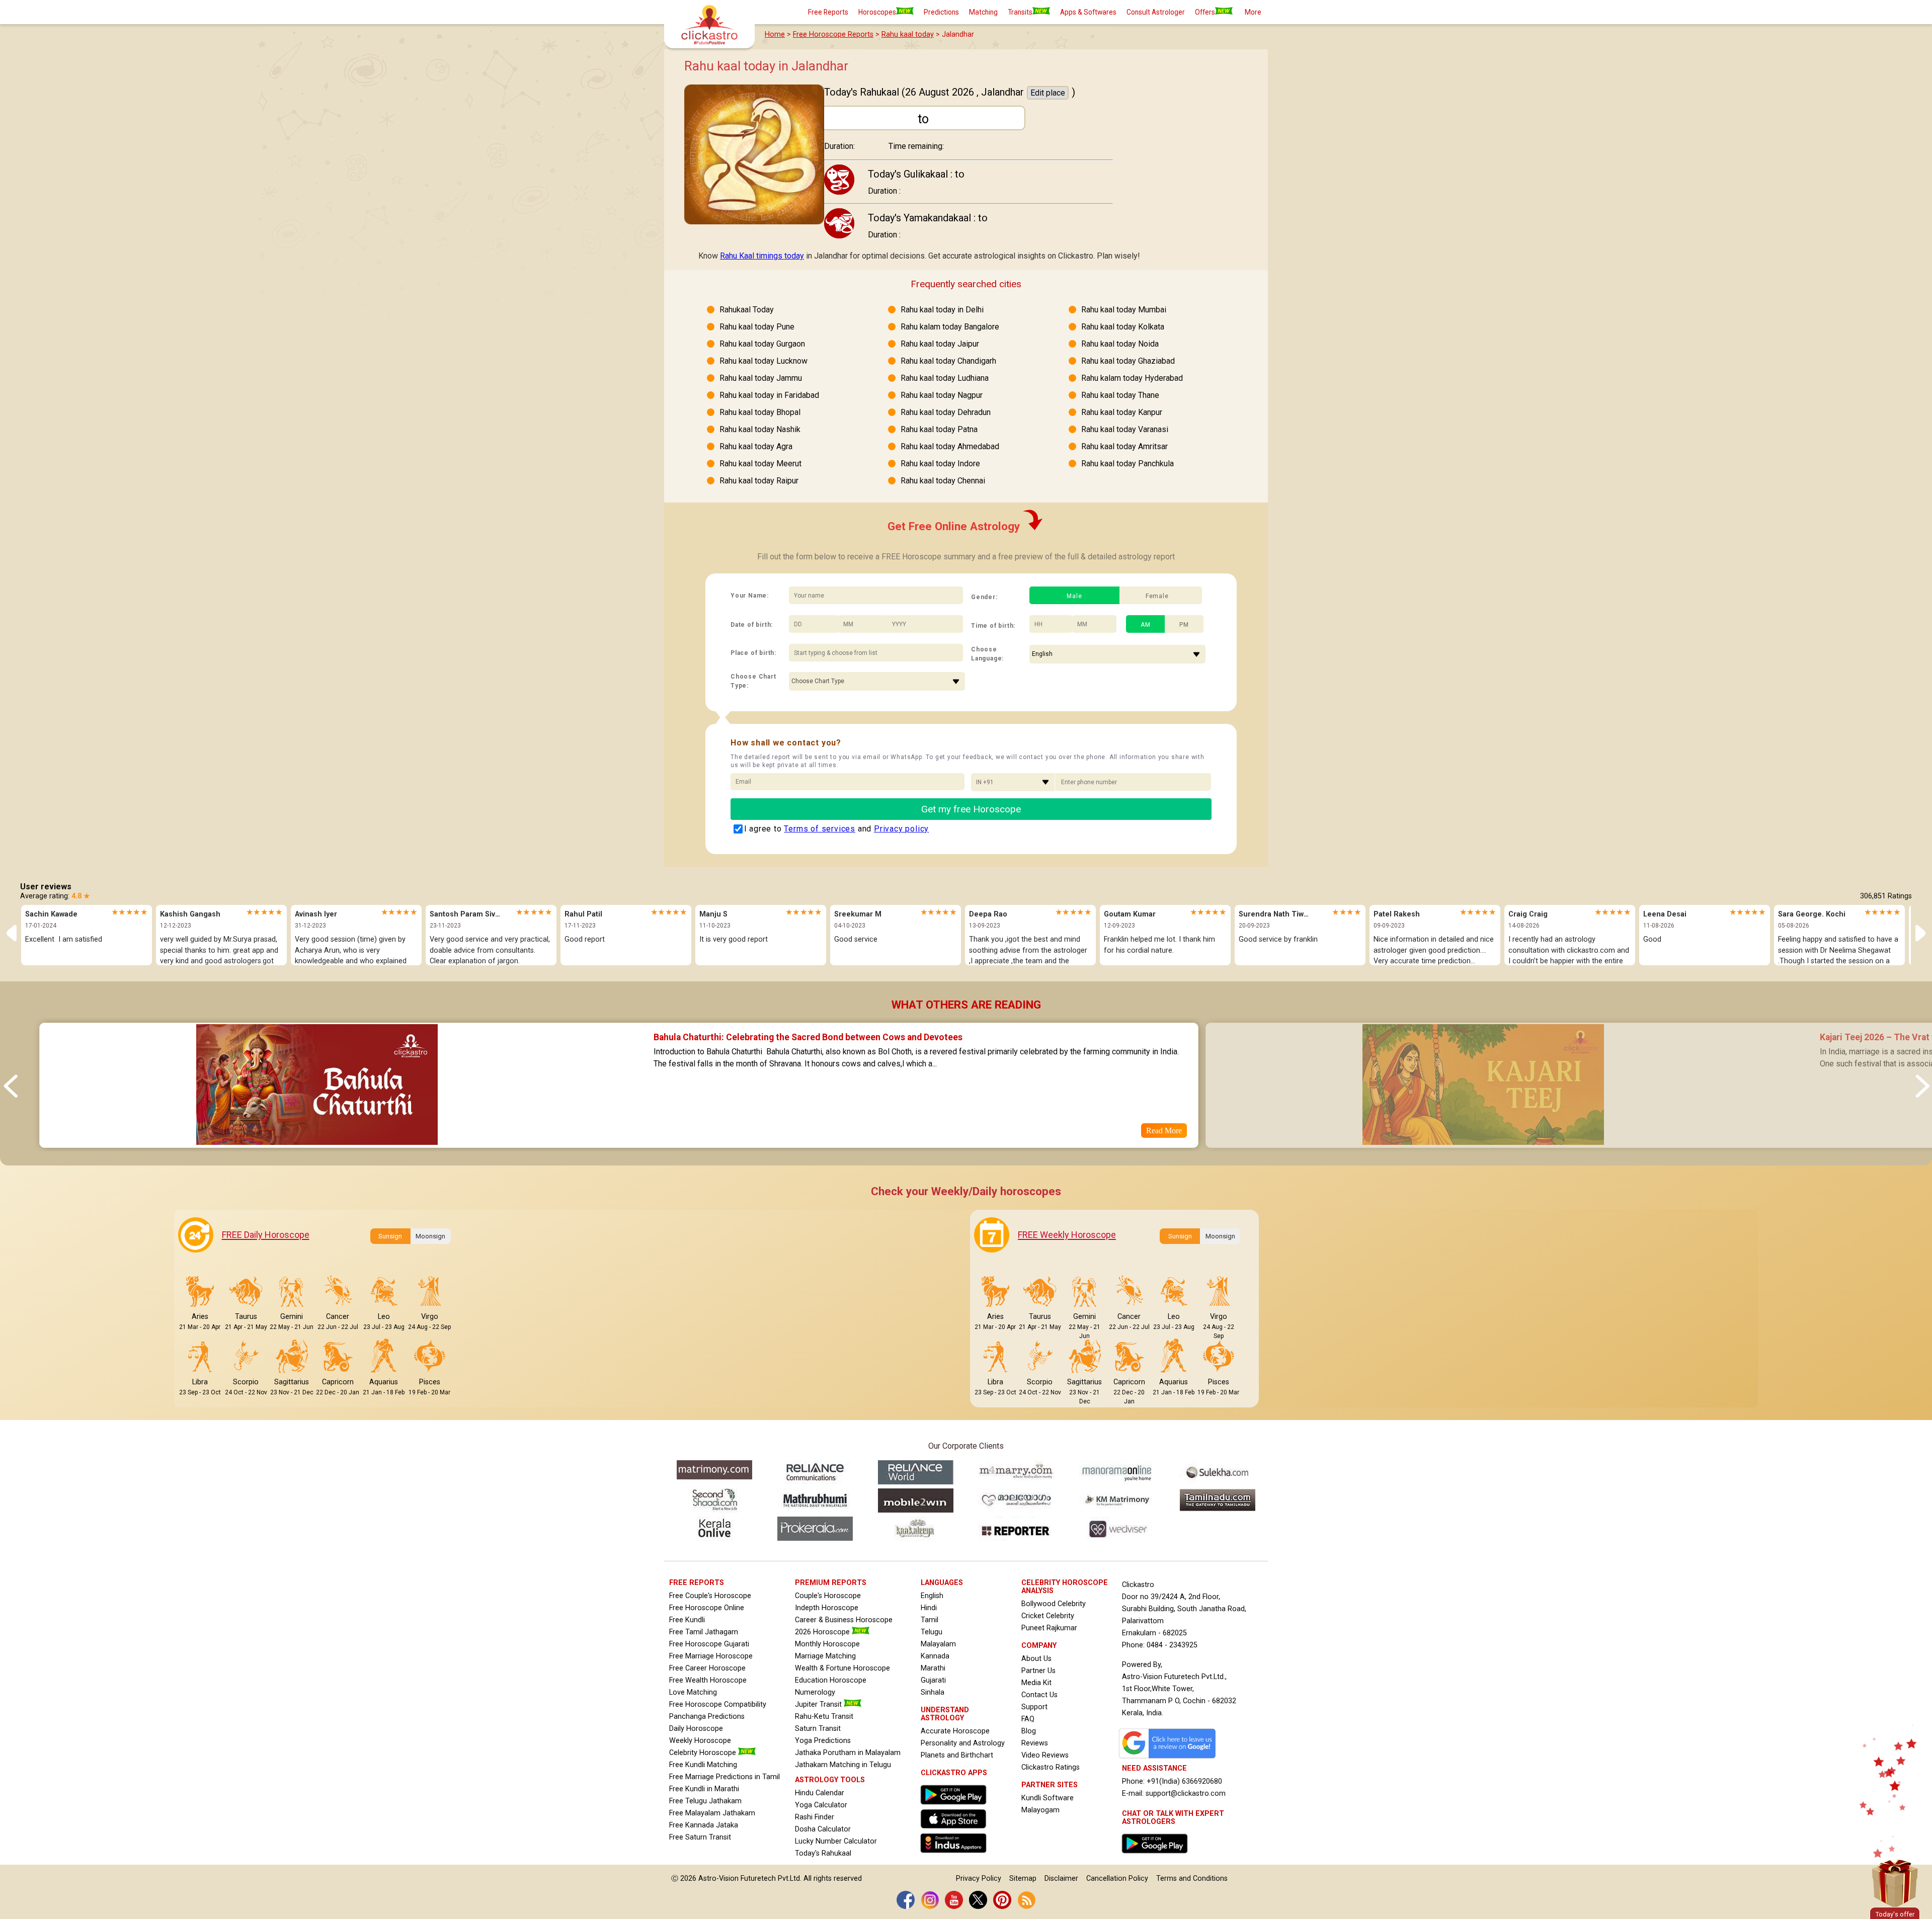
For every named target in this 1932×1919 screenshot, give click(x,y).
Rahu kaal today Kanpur (1122, 412)
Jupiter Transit (819, 1704)
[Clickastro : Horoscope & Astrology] (956, 1855)
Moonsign (430, 1236)
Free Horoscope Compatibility (718, 1704)
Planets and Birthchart (957, 1755)
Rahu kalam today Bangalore (950, 327)
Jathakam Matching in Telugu (843, 1765)
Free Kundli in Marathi (704, 1789)
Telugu (932, 1632)
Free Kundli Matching (703, 1765)
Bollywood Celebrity (1054, 1604)
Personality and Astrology (963, 1743)
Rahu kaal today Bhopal (760, 412)
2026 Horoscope (823, 1632)
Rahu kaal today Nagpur (942, 395)
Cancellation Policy (1117, 1879)
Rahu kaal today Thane (1120, 395)
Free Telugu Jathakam (705, 1801)
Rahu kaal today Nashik (760, 429)
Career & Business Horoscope (844, 1620)
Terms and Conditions (1192, 1879)
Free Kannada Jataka (704, 1825)
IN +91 (985, 782)
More (1253, 12)
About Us (1036, 1659)
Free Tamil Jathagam (704, 1632)
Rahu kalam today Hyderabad (1132, 378)
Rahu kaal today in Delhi (942, 310)
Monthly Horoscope (827, 1644)
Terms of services (820, 829)
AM (1146, 625)
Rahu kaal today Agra (756, 446)
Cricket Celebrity (1048, 1616)
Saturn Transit (818, 1729)
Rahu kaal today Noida (1120, 344)
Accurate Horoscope (955, 1731)
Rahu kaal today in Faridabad (769, 395)
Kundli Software (1048, 1798)
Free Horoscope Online (707, 1608)
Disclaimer (1061, 1879)
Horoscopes (877, 12)
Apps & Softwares (1088, 12)
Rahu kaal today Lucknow (763, 361)
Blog (1029, 1731)
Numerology (815, 1692)
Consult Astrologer (1156, 12)
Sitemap (1023, 1879)
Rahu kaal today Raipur (759, 481)
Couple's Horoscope (828, 1596)
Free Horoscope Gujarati (709, 1644)
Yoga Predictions (823, 1741)
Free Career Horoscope (707, 1668)
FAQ (1028, 1719)
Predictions (941, 12)
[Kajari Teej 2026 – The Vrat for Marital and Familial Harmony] (1483, 1141)
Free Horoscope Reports (833, 34)
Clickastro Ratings (1051, 1767)
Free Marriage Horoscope (711, 1656)
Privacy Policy (979, 1879)
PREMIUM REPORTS (831, 1583)
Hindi (929, 1608)
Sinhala (933, 1692)
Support (1034, 1707)
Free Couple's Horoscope (710, 1596)
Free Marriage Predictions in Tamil (725, 1777)
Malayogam (1040, 1810)
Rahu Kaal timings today (762, 256)
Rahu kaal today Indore (940, 464)
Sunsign (390, 1236)
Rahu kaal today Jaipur (940, 344)
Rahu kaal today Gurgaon (762, 344)
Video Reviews (1045, 1755)
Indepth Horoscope (827, 1608)
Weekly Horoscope (700, 1741)
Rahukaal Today (747, 310)
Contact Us (1039, 1695)
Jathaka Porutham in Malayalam (848, 1753)
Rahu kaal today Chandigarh (948, 361)
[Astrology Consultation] (1157, 1856)
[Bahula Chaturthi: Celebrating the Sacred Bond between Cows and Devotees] (316, 1141)
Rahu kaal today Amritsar (1124, 446)
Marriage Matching (825, 1656)
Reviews (1035, 1743)
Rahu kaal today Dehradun (946, 412)
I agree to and (837, 829)
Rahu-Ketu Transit (824, 1717)
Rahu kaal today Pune (757, 327)
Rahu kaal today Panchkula (1128, 464)
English (932, 1596)
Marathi (933, 1668)
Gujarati (933, 1680)
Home (775, 34)
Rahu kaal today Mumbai (1124, 310)
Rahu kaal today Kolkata (1123, 327)
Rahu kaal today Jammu (761, 378)
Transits (1020, 12)
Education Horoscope (831, 1680)
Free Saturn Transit (700, 1837)
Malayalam (938, 1644)
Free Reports (828, 12)
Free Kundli (687, 1620)
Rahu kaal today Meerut (760, 464)
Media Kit (1036, 1683)
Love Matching (693, 1692)
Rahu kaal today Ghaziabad (1128, 361)
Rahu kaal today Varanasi (1125, 429)
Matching (983, 12)
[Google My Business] (1170, 1758)
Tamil (930, 1620)
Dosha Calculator (823, 1829)
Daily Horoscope (696, 1729)
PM (1184, 625)
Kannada (935, 1656)
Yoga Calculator (821, 1805)
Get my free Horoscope (971, 809)
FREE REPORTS (697, 1583)
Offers (1205, 12)
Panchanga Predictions (707, 1717)
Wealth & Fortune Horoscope (842, 1668)
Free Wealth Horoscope (708, 1680)
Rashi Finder (815, 1817)
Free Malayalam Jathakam (712, 1813)
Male (1074, 596)
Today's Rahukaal (823, 1853)
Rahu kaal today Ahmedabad (950, 446)
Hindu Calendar (820, 1793)
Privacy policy (901, 829)
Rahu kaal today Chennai (943, 481)
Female (1157, 596)
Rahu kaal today (908, 34)
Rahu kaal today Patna (939, 429)
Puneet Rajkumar (1049, 1628)
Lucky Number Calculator (836, 1841)
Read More (1164, 1131)
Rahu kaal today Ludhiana (945, 378)
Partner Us (1038, 1671)
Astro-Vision (718, 1879)
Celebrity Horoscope (704, 1753)
